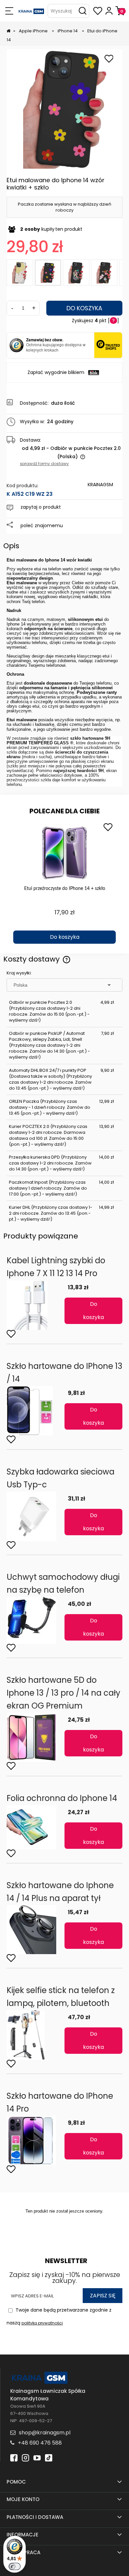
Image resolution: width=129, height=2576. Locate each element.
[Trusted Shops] (17, 345)
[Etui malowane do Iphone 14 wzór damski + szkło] (20, 273)
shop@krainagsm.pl (45, 2433)
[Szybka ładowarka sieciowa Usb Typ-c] (36, 1516)
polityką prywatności (42, 2323)
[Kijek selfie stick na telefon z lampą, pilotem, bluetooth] (36, 2035)
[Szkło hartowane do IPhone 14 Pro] (36, 2141)
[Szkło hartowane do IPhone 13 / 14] (36, 1411)
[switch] (15, 2566)
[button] (9, 11)
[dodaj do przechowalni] (109, 59)
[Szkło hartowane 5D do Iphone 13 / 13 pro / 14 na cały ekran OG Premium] (36, 1737)
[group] (64, 882)
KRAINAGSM (100, 485)
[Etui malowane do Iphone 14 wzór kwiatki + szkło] (48, 273)
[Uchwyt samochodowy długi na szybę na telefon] (36, 1620)
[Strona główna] (31, 11)
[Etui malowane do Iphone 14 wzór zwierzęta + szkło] (104, 273)
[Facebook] (14, 2457)
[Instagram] (25, 2457)
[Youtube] (37, 2457)
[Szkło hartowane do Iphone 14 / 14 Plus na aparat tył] (36, 1930)
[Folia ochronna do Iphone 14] (36, 1827)
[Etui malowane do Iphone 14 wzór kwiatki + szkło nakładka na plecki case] (65, 109)
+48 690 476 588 (40, 2443)
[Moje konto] (109, 11)
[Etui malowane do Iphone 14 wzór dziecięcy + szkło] (76, 273)
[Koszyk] (120, 11)
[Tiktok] (49, 2457)
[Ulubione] (98, 11)
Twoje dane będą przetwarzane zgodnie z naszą (59, 2316)
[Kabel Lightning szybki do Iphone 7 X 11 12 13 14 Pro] (36, 1305)
